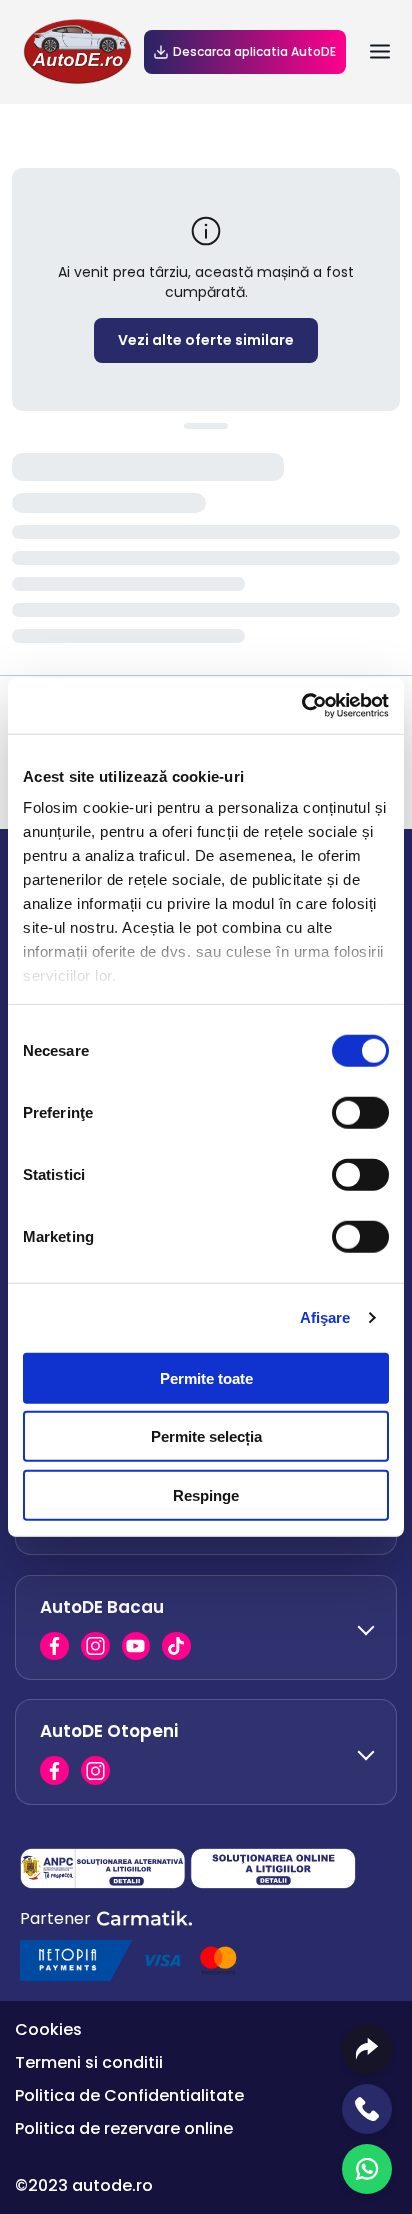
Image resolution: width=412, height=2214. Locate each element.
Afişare (325, 1317)
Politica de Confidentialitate (129, 2095)
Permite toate (206, 1377)
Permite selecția (206, 1436)
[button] (206, 1627)
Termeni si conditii (89, 2062)
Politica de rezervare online (124, 2128)
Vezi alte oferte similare (206, 340)
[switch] (360, 1112)
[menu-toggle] (380, 52)
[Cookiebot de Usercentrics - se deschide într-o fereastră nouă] (301, 706)
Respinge (206, 1494)
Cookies (48, 2029)
